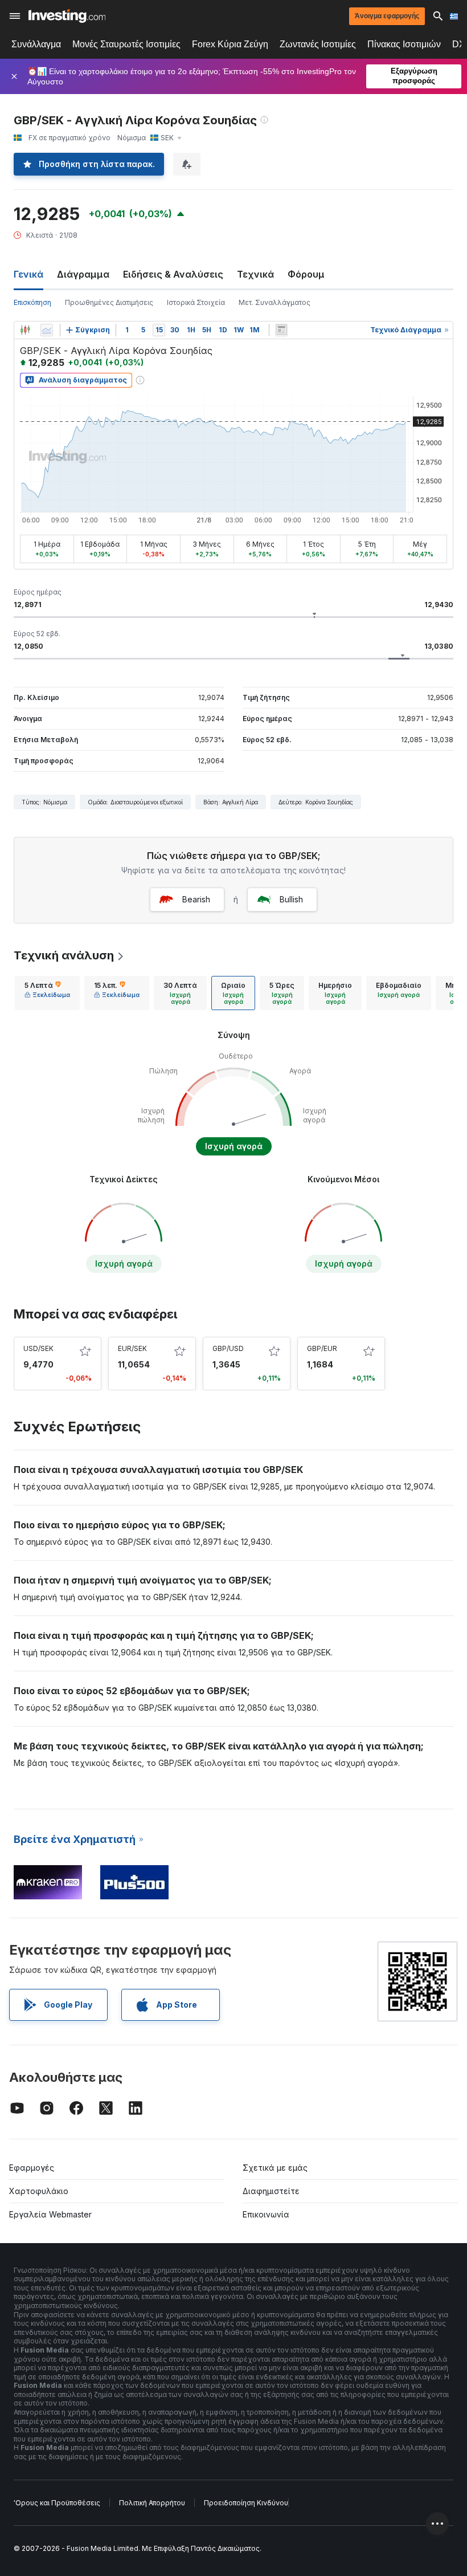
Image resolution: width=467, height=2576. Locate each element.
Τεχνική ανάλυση (64, 955)
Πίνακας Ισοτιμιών (404, 44)
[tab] (47, 993)
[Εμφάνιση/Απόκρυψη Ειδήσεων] (281, 330)
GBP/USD (228, 1348)
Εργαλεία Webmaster (50, 2214)
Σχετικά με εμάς (275, 2168)
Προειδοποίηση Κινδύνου (246, 2503)
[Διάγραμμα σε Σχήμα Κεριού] (25, 330)
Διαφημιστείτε (271, 2191)
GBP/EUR (322, 1348)
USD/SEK (38, 1348)
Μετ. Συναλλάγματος (275, 302)
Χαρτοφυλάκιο (39, 2191)
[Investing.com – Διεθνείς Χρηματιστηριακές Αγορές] (67, 16)
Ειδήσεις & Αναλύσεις (173, 274)
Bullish (291, 899)
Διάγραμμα (83, 274)
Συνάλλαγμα (36, 44)
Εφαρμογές (32, 2168)
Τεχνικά (255, 274)
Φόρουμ (306, 274)
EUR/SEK (132, 1348)
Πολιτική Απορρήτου (152, 2503)
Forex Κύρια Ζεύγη (230, 44)
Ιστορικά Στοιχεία (196, 302)
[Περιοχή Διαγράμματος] (47, 330)
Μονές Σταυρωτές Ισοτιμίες (126, 44)
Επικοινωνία (266, 2214)
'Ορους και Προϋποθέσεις (57, 2503)
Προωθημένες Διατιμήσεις (109, 302)
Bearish (196, 899)
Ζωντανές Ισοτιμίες (318, 44)
